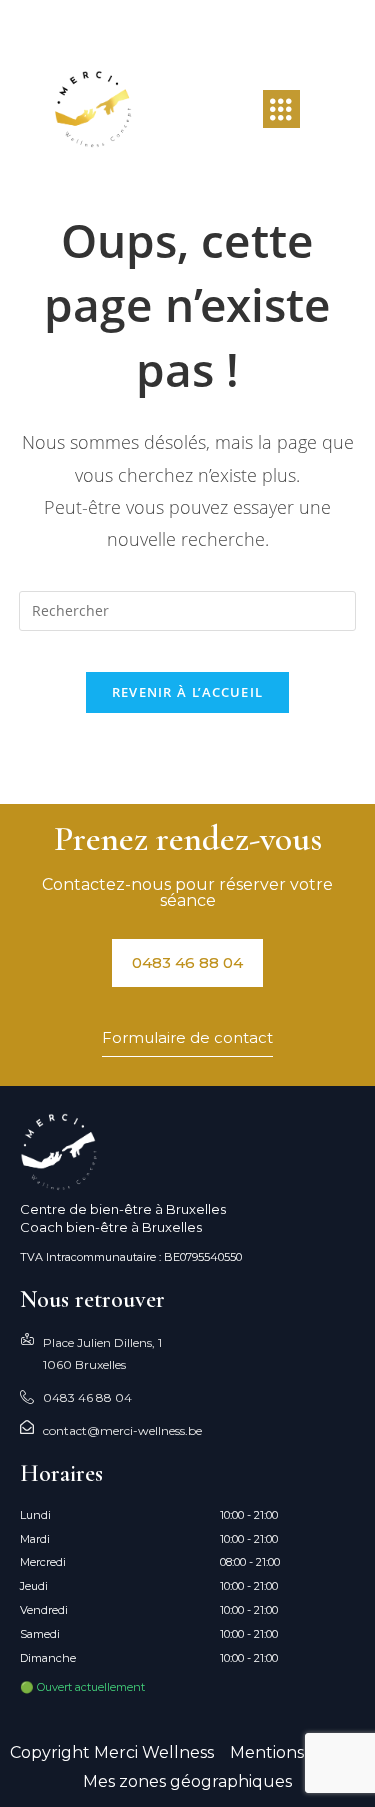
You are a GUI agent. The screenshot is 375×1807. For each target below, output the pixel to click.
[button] (281, 109)
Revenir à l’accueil (188, 692)
